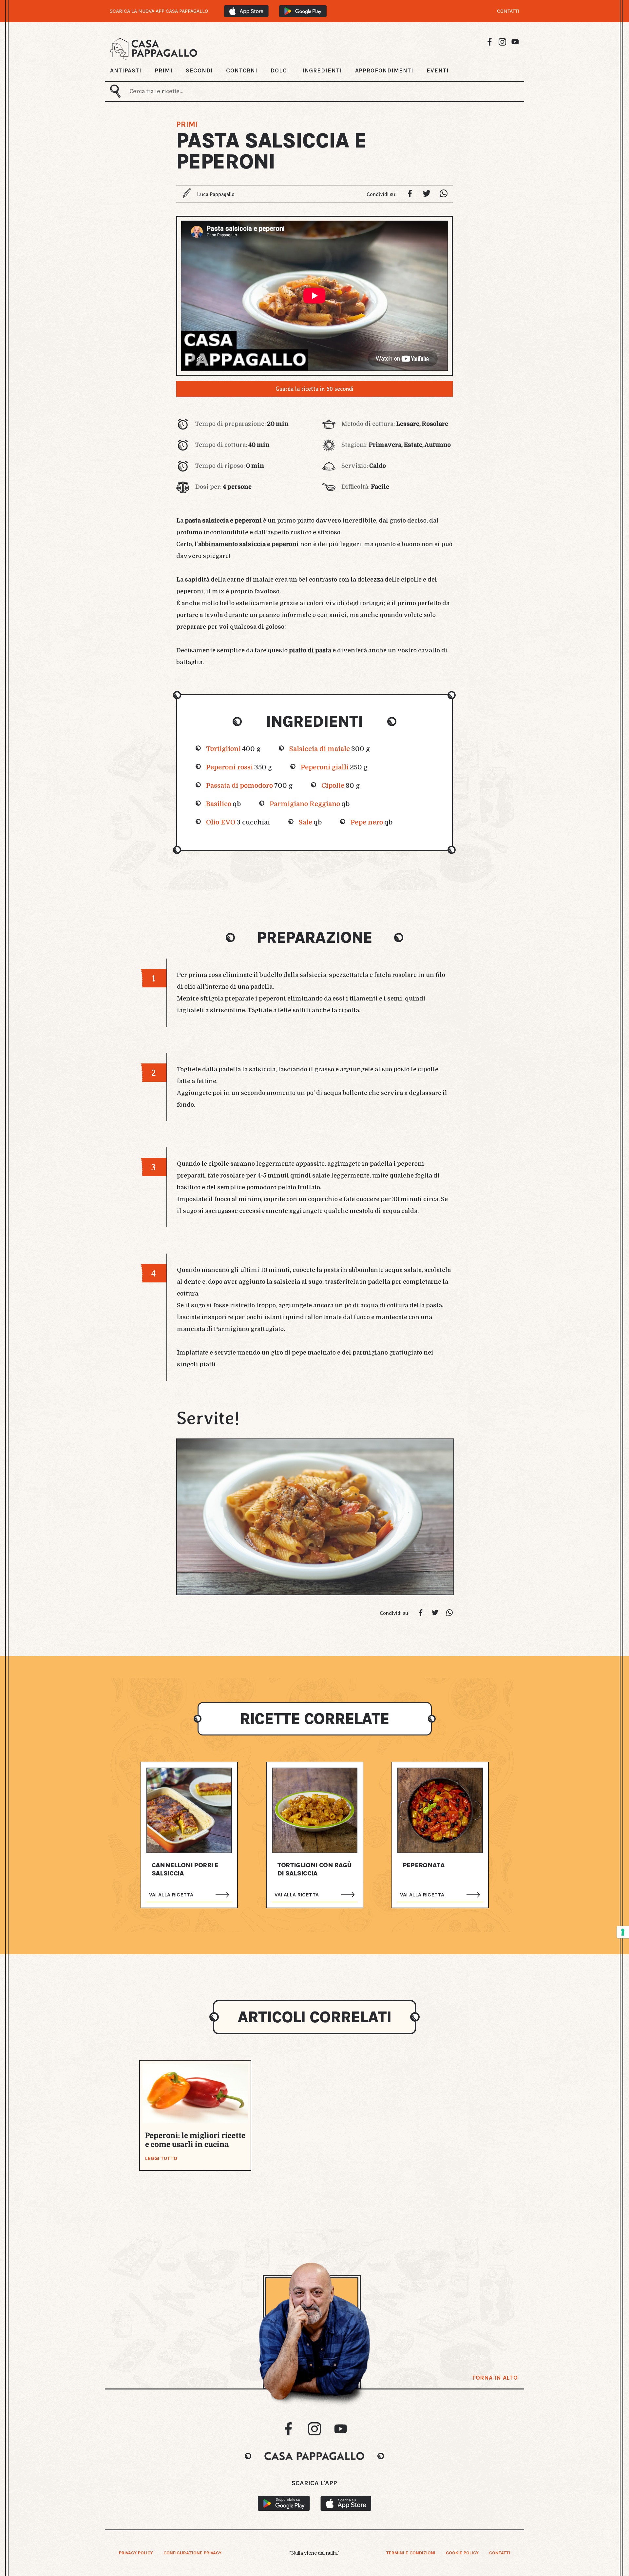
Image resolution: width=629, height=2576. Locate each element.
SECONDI (199, 70)
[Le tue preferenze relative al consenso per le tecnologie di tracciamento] (623, 1932)
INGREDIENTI (322, 70)
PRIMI (164, 70)
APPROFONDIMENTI (384, 70)
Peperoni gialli (325, 767)
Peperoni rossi (229, 767)
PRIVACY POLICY (136, 2553)
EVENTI (438, 70)
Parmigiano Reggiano (305, 804)
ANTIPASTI (126, 70)
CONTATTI (508, 11)
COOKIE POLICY (462, 2553)
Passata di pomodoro (239, 786)
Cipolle (333, 786)
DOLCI (280, 70)
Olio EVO (221, 822)
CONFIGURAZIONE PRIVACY (192, 2553)
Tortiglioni (223, 749)
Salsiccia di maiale (320, 749)
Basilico (219, 804)
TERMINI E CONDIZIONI (411, 2553)
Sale (305, 822)
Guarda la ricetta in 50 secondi (314, 389)
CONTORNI (242, 70)
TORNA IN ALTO (495, 2378)
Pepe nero (367, 822)
